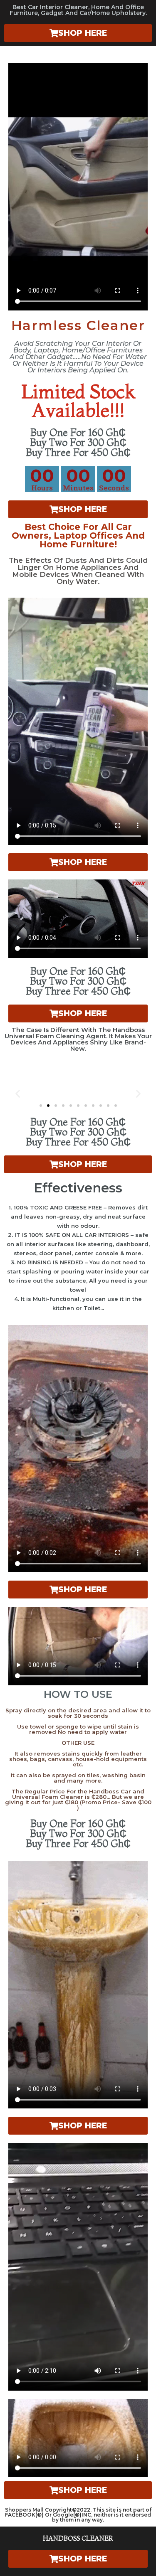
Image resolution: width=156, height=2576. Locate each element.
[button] (18, 1093)
